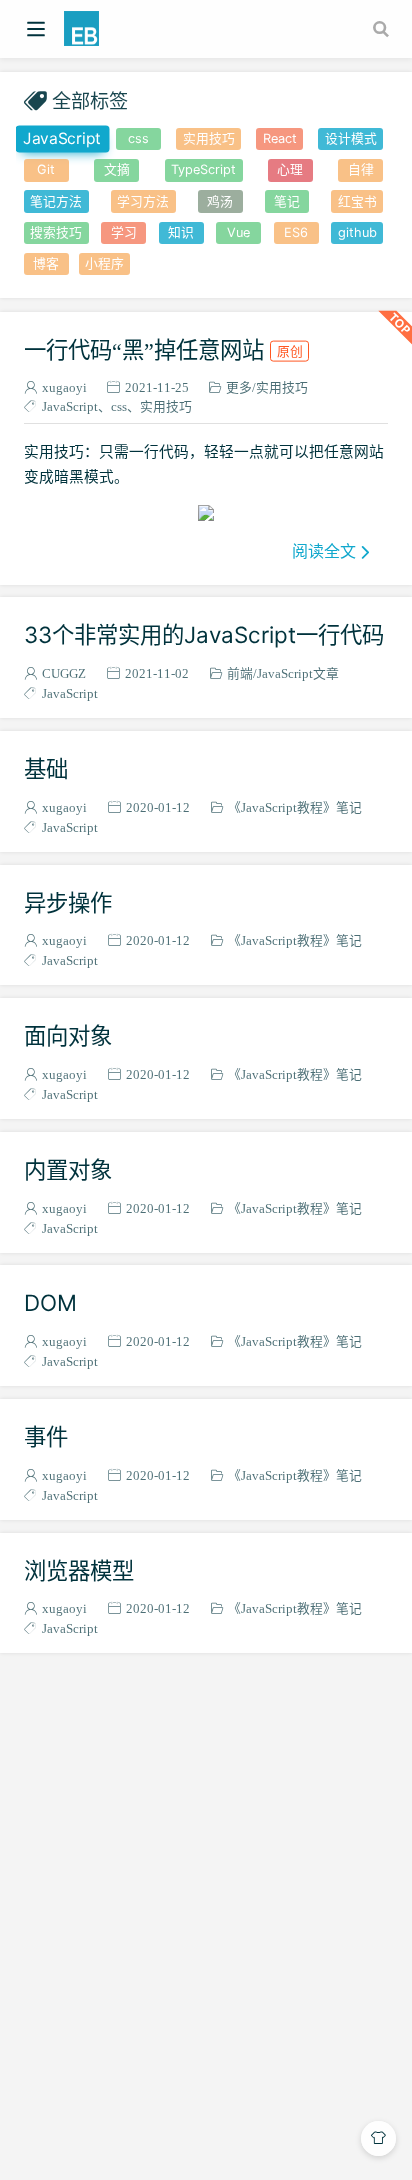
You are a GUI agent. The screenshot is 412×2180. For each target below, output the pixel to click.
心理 (290, 169)
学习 (124, 232)
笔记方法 (56, 201)
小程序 (104, 263)
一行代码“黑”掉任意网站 (163, 349)
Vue (238, 232)
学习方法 (143, 201)
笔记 (287, 201)
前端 (240, 673)
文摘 (117, 169)
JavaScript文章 (298, 673)
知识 (181, 232)
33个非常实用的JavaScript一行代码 (204, 634)
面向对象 (68, 1035)
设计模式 (351, 138)
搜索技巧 (56, 232)
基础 (46, 768)
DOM (50, 1302)
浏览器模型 (79, 1570)
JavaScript (62, 138)
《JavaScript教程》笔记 (295, 807)
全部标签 (90, 100)
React (280, 138)
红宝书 (357, 201)
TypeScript (203, 169)
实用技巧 (209, 138)
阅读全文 (324, 551)
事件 (46, 1436)
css (138, 138)
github (357, 232)
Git (46, 169)
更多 (239, 387)
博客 (46, 263)
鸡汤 (220, 201)
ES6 (296, 232)
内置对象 (68, 1169)
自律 (361, 169)
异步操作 (68, 902)
